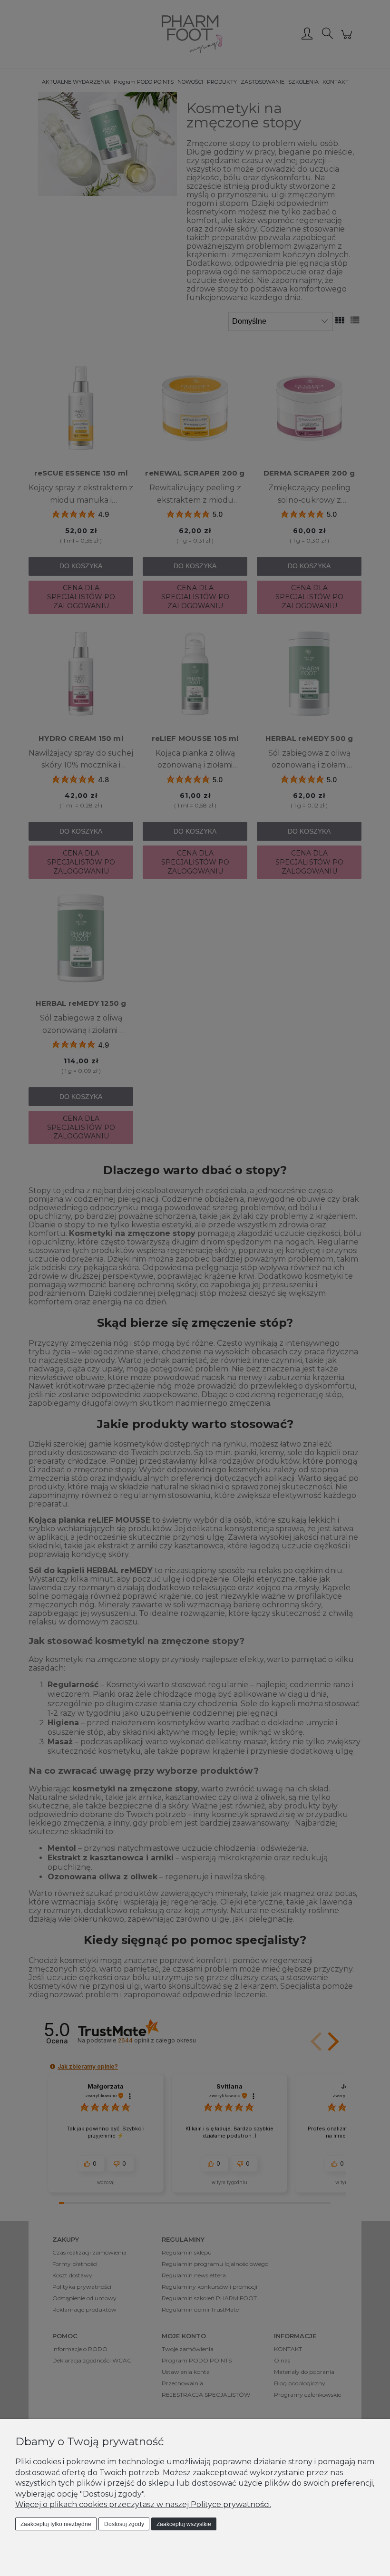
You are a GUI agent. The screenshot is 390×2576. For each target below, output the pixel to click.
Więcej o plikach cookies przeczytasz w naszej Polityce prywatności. (143, 2504)
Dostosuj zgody (124, 2524)
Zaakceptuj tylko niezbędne (56, 2524)
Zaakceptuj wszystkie (184, 2524)
